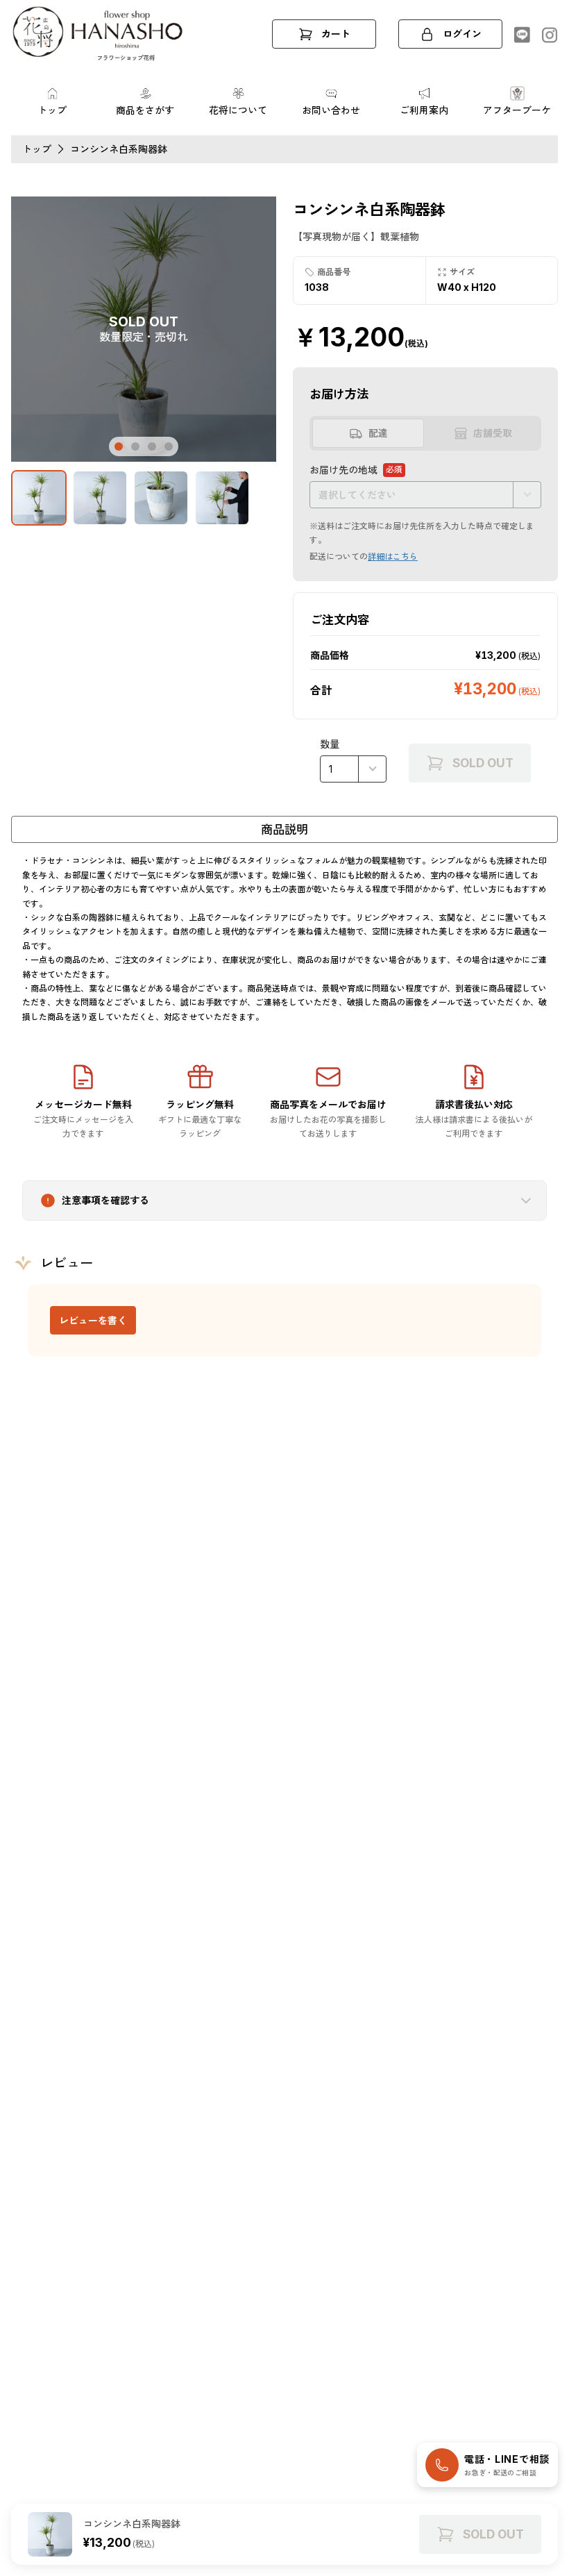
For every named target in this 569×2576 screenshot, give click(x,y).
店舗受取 (493, 433)
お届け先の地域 (356, 471)
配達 (378, 433)
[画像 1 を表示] (39, 498)
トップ (37, 149)
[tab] (119, 446)
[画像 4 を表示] (222, 498)
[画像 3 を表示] (161, 498)
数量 (330, 744)
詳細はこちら (393, 557)
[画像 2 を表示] (100, 498)
